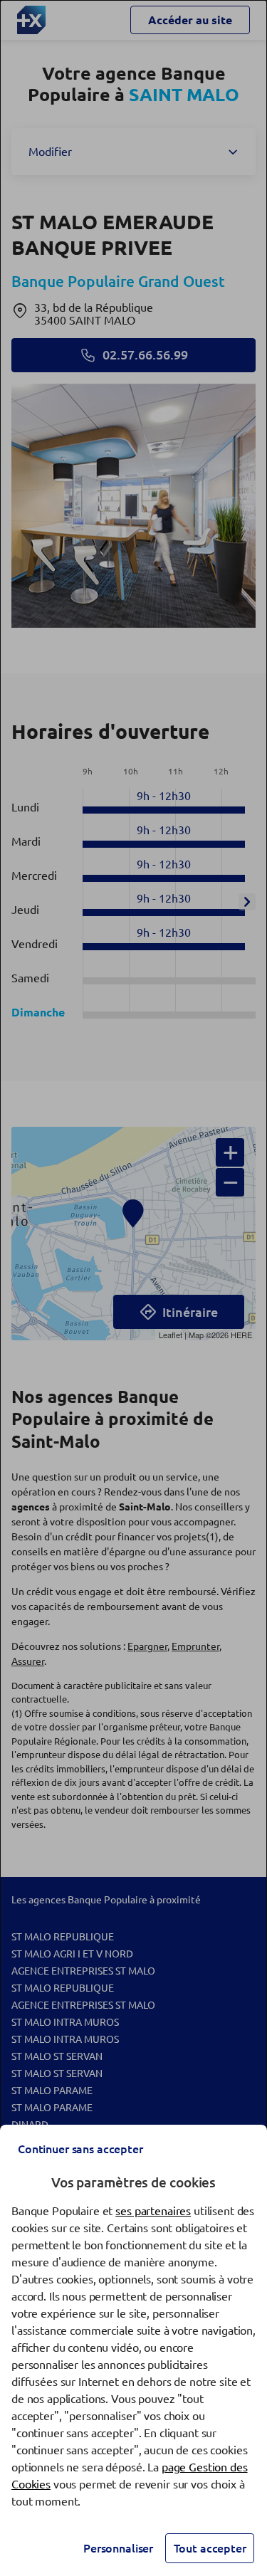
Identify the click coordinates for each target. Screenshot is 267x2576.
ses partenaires (153, 2211)
